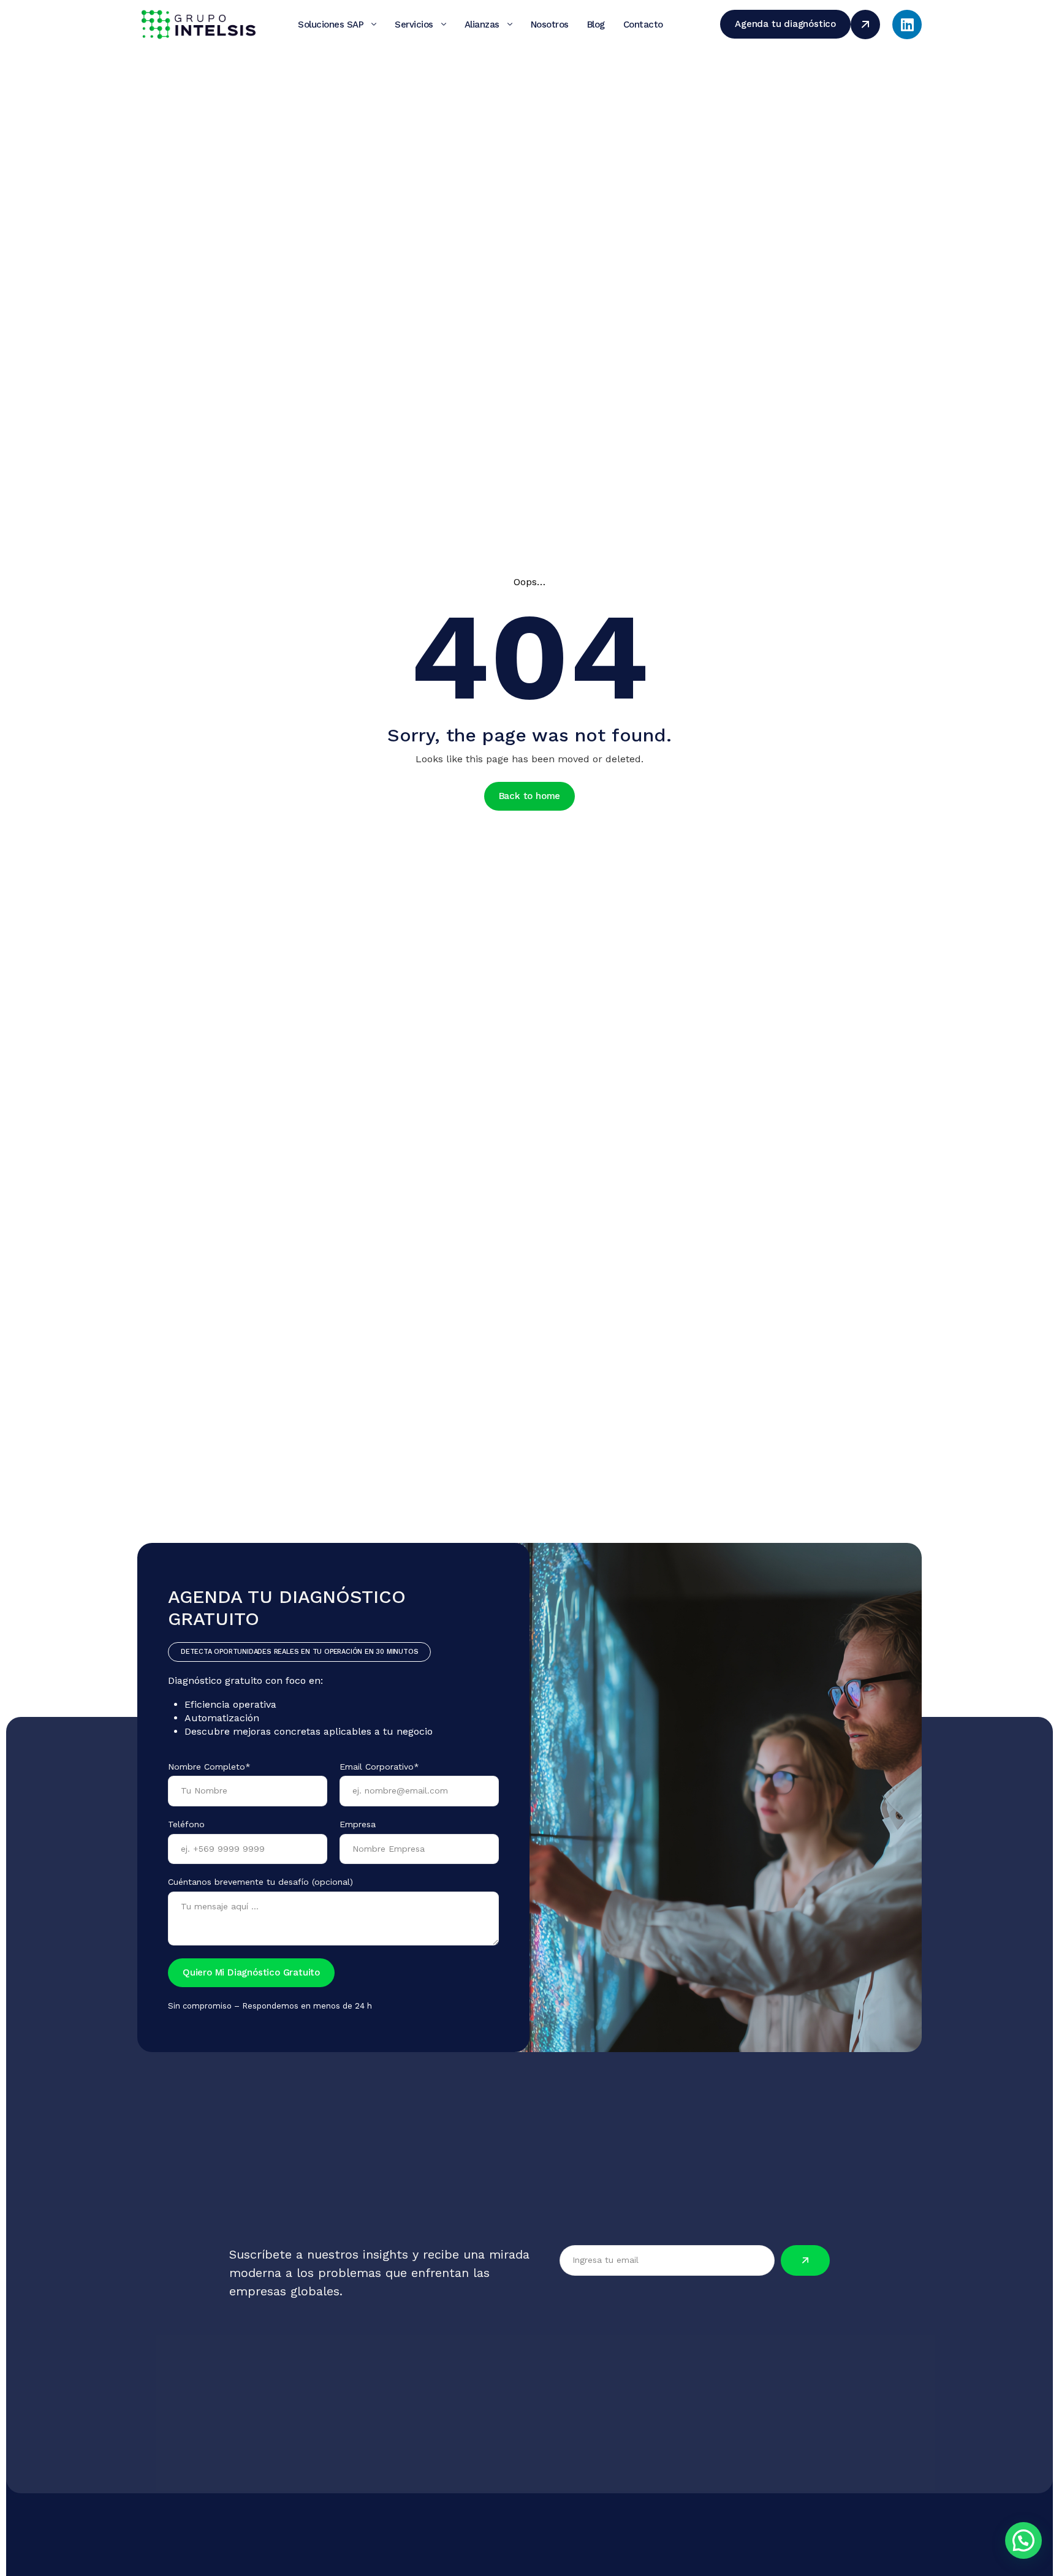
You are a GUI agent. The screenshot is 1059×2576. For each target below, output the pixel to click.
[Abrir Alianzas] (510, 25)
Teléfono (186, 1824)
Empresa (358, 1824)
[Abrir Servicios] (444, 25)
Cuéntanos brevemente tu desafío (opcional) (260, 1882)
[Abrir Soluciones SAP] (374, 25)
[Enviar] (805, 2260)
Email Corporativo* (379, 1767)
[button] (1023, 2540)
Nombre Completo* (209, 1767)
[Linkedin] (907, 25)
